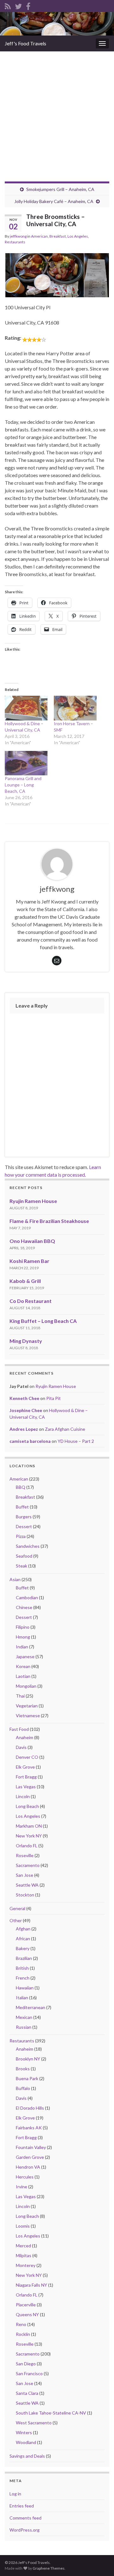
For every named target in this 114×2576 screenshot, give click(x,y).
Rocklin (23, 2334)
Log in (15, 2494)
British (22, 1968)
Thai (20, 1696)
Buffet (22, 1507)
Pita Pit (54, 1398)
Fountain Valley (31, 2147)
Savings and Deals (27, 2456)
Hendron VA (28, 2167)
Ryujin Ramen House (33, 1201)
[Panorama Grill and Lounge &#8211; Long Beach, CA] (26, 763)
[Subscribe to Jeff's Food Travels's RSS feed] (8, 5)
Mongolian (26, 1686)
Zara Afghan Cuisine (65, 1429)
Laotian (23, 1676)
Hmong (23, 1637)
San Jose (25, 1875)
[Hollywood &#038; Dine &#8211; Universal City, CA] (26, 708)
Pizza (21, 1536)
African (23, 1939)
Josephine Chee (26, 1410)
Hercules (25, 2177)
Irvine (22, 2187)
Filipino (23, 1627)
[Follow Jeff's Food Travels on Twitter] (18, 5)
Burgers (24, 1517)
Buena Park (27, 2078)
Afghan (23, 1929)
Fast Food (19, 1729)
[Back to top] (100, 2562)
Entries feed (22, 2506)
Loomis (23, 2226)
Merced (23, 2246)
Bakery (23, 1948)
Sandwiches (28, 1546)
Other (16, 1920)
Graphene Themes (49, 2568)
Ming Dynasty (26, 1341)
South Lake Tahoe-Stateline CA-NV (51, 2413)
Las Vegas (26, 1787)
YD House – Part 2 (76, 1441)
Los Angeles (78, 236)
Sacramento (28, 1865)
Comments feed (25, 2518)
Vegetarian (27, 1706)
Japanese (25, 1656)
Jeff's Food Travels (25, 43)
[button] (44, 275)
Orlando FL (27, 1846)
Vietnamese (28, 1715)
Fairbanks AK (29, 2128)
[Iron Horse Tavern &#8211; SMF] (75, 708)
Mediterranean (31, 2007)
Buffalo (23, 2088)
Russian (24, 2027)
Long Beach (27, 1806)
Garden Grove (30, 2157)
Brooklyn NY (28, 2059)
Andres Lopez (24, 1429)
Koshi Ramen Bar (29, 1261)
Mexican (24, 2017)
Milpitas (24, 2255)
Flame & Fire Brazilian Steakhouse (49, 1221)
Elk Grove (25, 1767)
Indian (22, 1647)
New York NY (29, 1836)
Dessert (24, 1526)
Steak (22, 1566)
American (39, 236)
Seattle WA (27, 1885)
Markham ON (29, 1826)
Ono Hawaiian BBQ (32, 1241)
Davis (21, 1747)
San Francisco (29, 2373)
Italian (22, 1998)
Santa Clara (27, 2393)
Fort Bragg (26, 1777)
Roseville (25, 1855)
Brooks (23, 2069)
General (17, 1908)
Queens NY (27, 2314)
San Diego (26, 2364)
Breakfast (58, 236)
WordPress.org (25, 2530)
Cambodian (27, 1597)
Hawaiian (25, 1988)
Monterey (26, 2265)
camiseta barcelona (30, 1441)
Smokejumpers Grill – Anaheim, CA (60, 189)
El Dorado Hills (30, 2108)
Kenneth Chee (24, 1398)
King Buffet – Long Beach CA (43, 1321)
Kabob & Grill (25, 1281)
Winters (24, 2432)
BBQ (21, 1487)
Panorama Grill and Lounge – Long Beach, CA (23, 785)
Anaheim (25, 1737)
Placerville (26, 2305)
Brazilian (24, 1958)
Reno (21, 2324)
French (23, 1978)
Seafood (24, 1556)
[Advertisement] (57, 112)
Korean (23, 1666)
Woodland (26, 2442)
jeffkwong (18, 236)
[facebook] (28, 5)
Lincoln (23, 1796)
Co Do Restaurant (31, 1301)
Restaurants (15, 242)
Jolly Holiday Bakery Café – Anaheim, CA (54, 201)
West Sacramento (34, 2423)
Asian (15, 1579)
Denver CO (27, 1757)
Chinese (24, 1607)
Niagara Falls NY (32, 2285)
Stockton (25, 1895)
